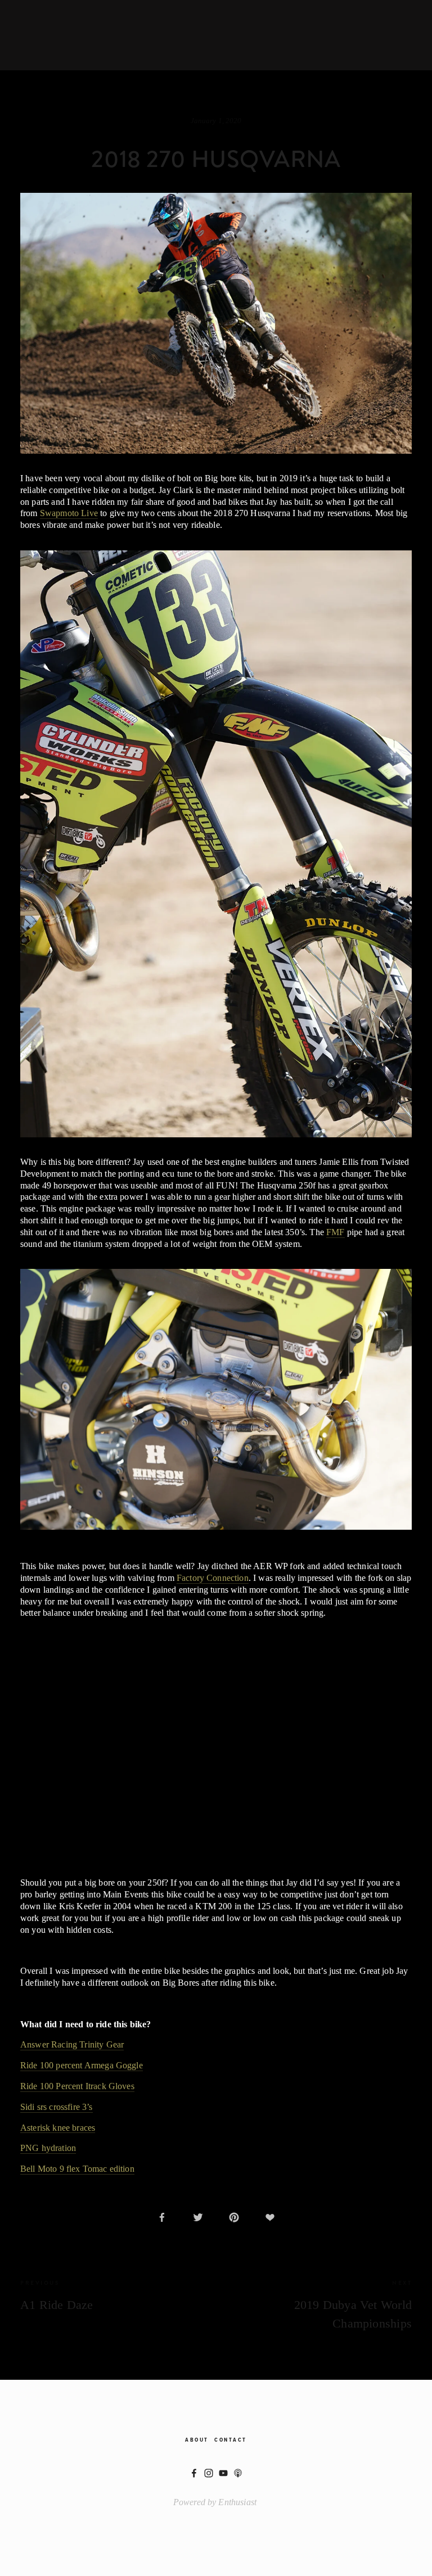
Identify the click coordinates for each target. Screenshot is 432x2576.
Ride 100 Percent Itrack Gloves (77, 2086)
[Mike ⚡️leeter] (209, 2473)
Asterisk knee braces (58, 2128)
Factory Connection (213, 1578)
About (197, 2440)
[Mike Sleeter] (223, 2473)
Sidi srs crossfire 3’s (57, 2107)
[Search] (94, 35)
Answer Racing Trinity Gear (72, 2044)
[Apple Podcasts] (238, 2473)
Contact (231, 2440)
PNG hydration (48, 2148)
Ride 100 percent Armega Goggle (82, 2065)
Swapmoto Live (69, 513)
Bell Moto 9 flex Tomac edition (77, 2169)
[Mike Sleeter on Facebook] (194, 2473)
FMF (335, 1232)
